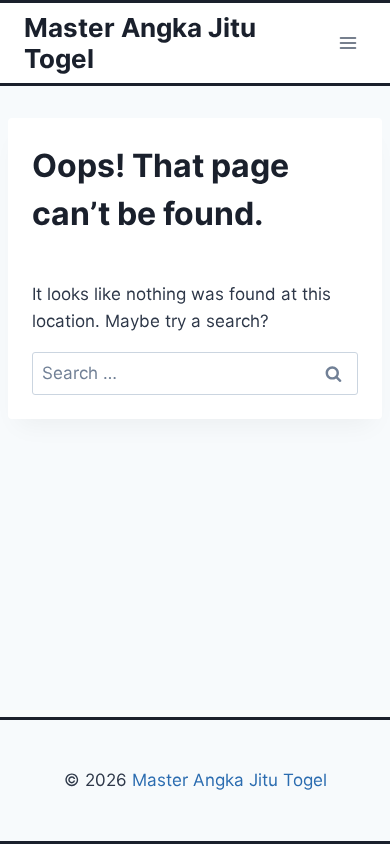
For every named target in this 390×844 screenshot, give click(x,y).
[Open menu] (347, 42)
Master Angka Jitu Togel (229, 780)
